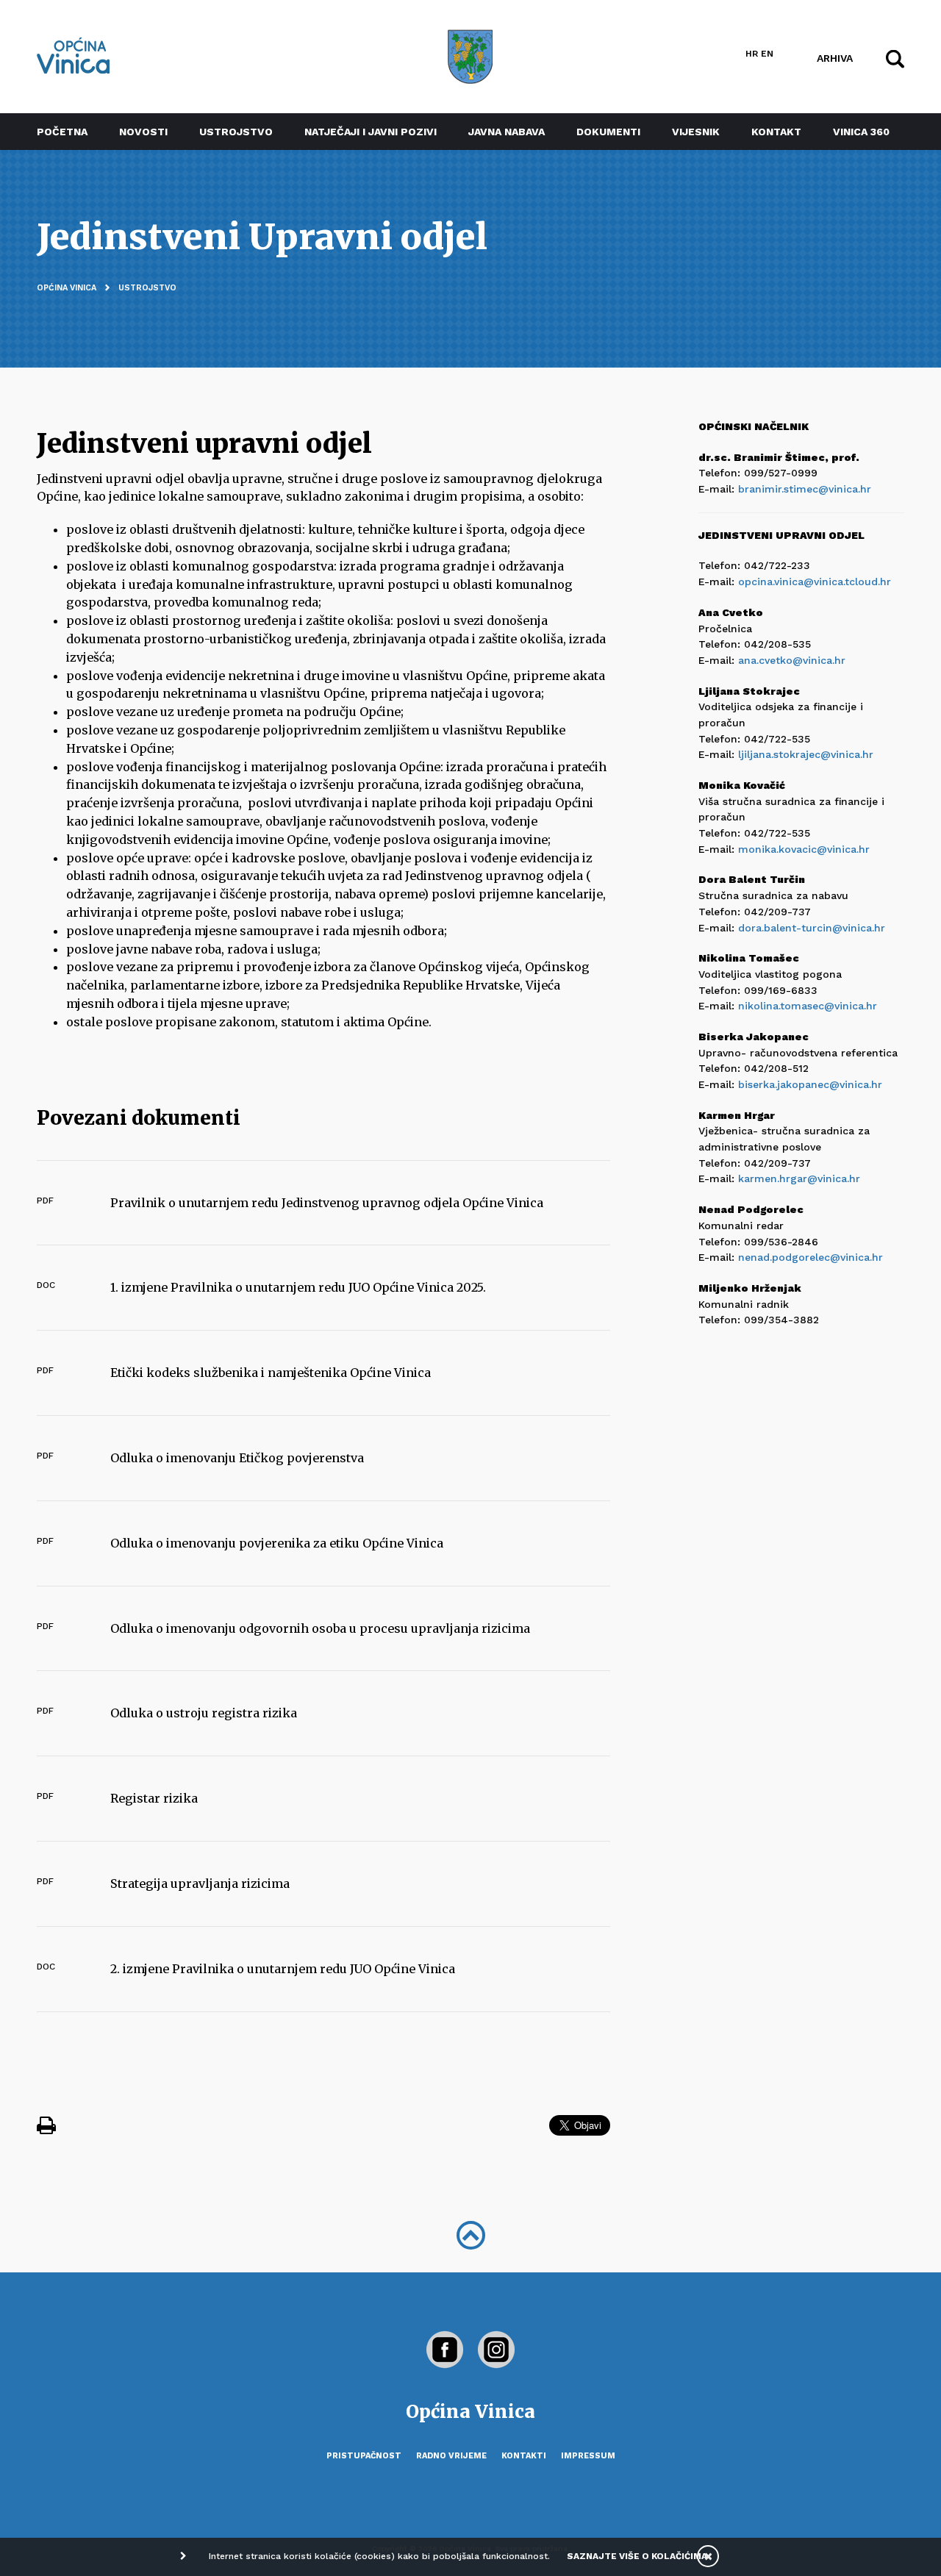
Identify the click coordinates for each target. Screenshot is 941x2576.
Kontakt (776, 132)
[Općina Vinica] (74, 56)
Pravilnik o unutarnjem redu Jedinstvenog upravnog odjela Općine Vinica (327, 1203)
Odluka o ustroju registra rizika (204, 1713)
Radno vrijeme (451, 2456)
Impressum (588, 2456)
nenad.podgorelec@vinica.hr (811, 1257)
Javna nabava (507, 132)
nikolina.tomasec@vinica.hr (808, 1006)
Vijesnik (696, 132)
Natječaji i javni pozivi (371, 132)
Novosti (143, 132)
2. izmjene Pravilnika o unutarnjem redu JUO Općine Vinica (283, 1969)
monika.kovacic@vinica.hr (804, 849)
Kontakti (524, 2456)
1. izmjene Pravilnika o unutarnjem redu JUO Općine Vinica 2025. (298, 1287)
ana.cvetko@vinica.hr (792, 660)
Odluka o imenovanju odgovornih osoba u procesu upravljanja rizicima (320, 1628)
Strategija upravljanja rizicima (200, 1883)
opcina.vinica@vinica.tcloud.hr (815, 582)
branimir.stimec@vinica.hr (805, 489)
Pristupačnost (364, 2456)
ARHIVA (835, 57)
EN (767, 54)
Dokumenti (608, 132)
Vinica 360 (861, 132)
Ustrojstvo (236, 132)
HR (752, 54)
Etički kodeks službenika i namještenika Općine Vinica (271, 1373)
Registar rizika (154, 1798)
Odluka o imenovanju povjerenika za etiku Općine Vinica (277, 1543)
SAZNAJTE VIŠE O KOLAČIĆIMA (637, 2556)
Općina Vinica (67, 288)
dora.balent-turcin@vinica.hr (812, 928)
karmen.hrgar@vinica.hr (799, 1178)
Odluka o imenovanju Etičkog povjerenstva (237, 1458)
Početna (62, 132)
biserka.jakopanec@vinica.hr (810, 1084)
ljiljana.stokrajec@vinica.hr (806, 754)
